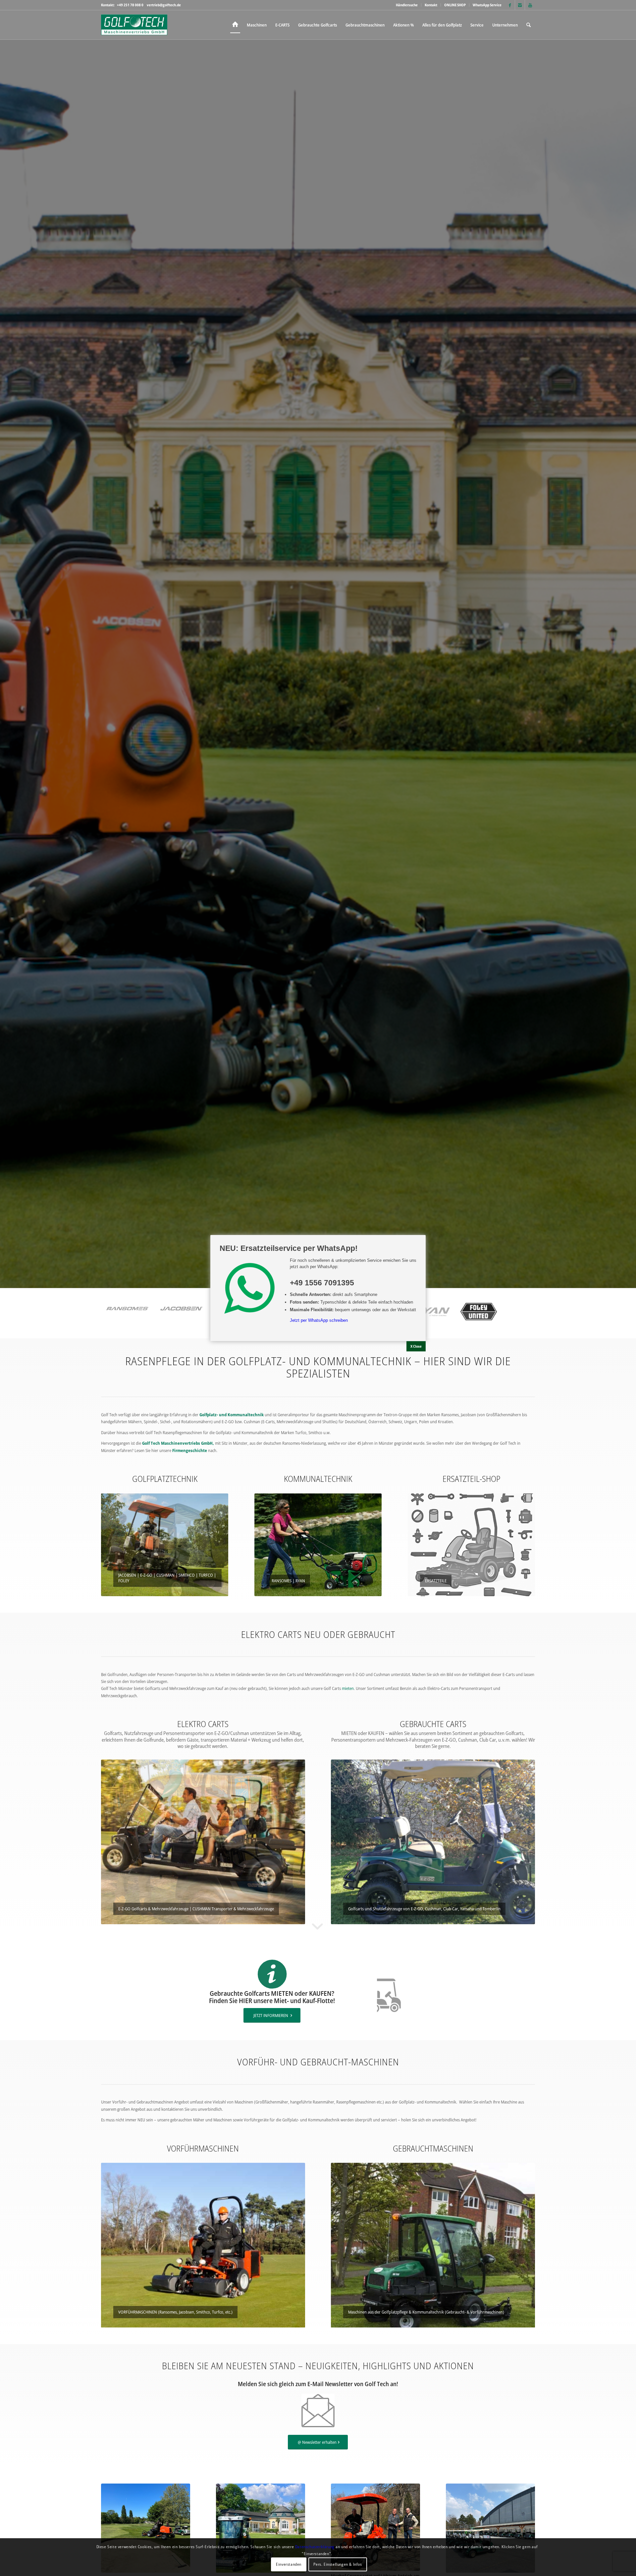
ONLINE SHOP (455, 5)
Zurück (108, 1545)
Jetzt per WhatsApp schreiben (319, 1320)
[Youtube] (530, 5)
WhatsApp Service (487, 5)
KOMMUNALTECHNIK (318, 1479)
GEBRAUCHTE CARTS (433, 1724)
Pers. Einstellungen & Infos (338, 2564)
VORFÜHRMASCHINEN (203, 2148)
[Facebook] (510, 5)
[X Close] (416, 1346)
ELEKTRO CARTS (203, 1724)
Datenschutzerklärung (315, 2546)
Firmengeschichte (190, 1450)
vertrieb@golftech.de (164, 5)
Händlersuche (407, 5)
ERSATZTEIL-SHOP (471, 1479)
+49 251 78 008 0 (130, 5)
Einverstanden (289, 2564)
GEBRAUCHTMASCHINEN (433, 2148)
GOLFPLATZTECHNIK (165, 1479)
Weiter (222, 1545)
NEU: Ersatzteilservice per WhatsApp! (289, 1248)
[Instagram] (520, 5)
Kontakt (431, 5)
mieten (348, 1688)
